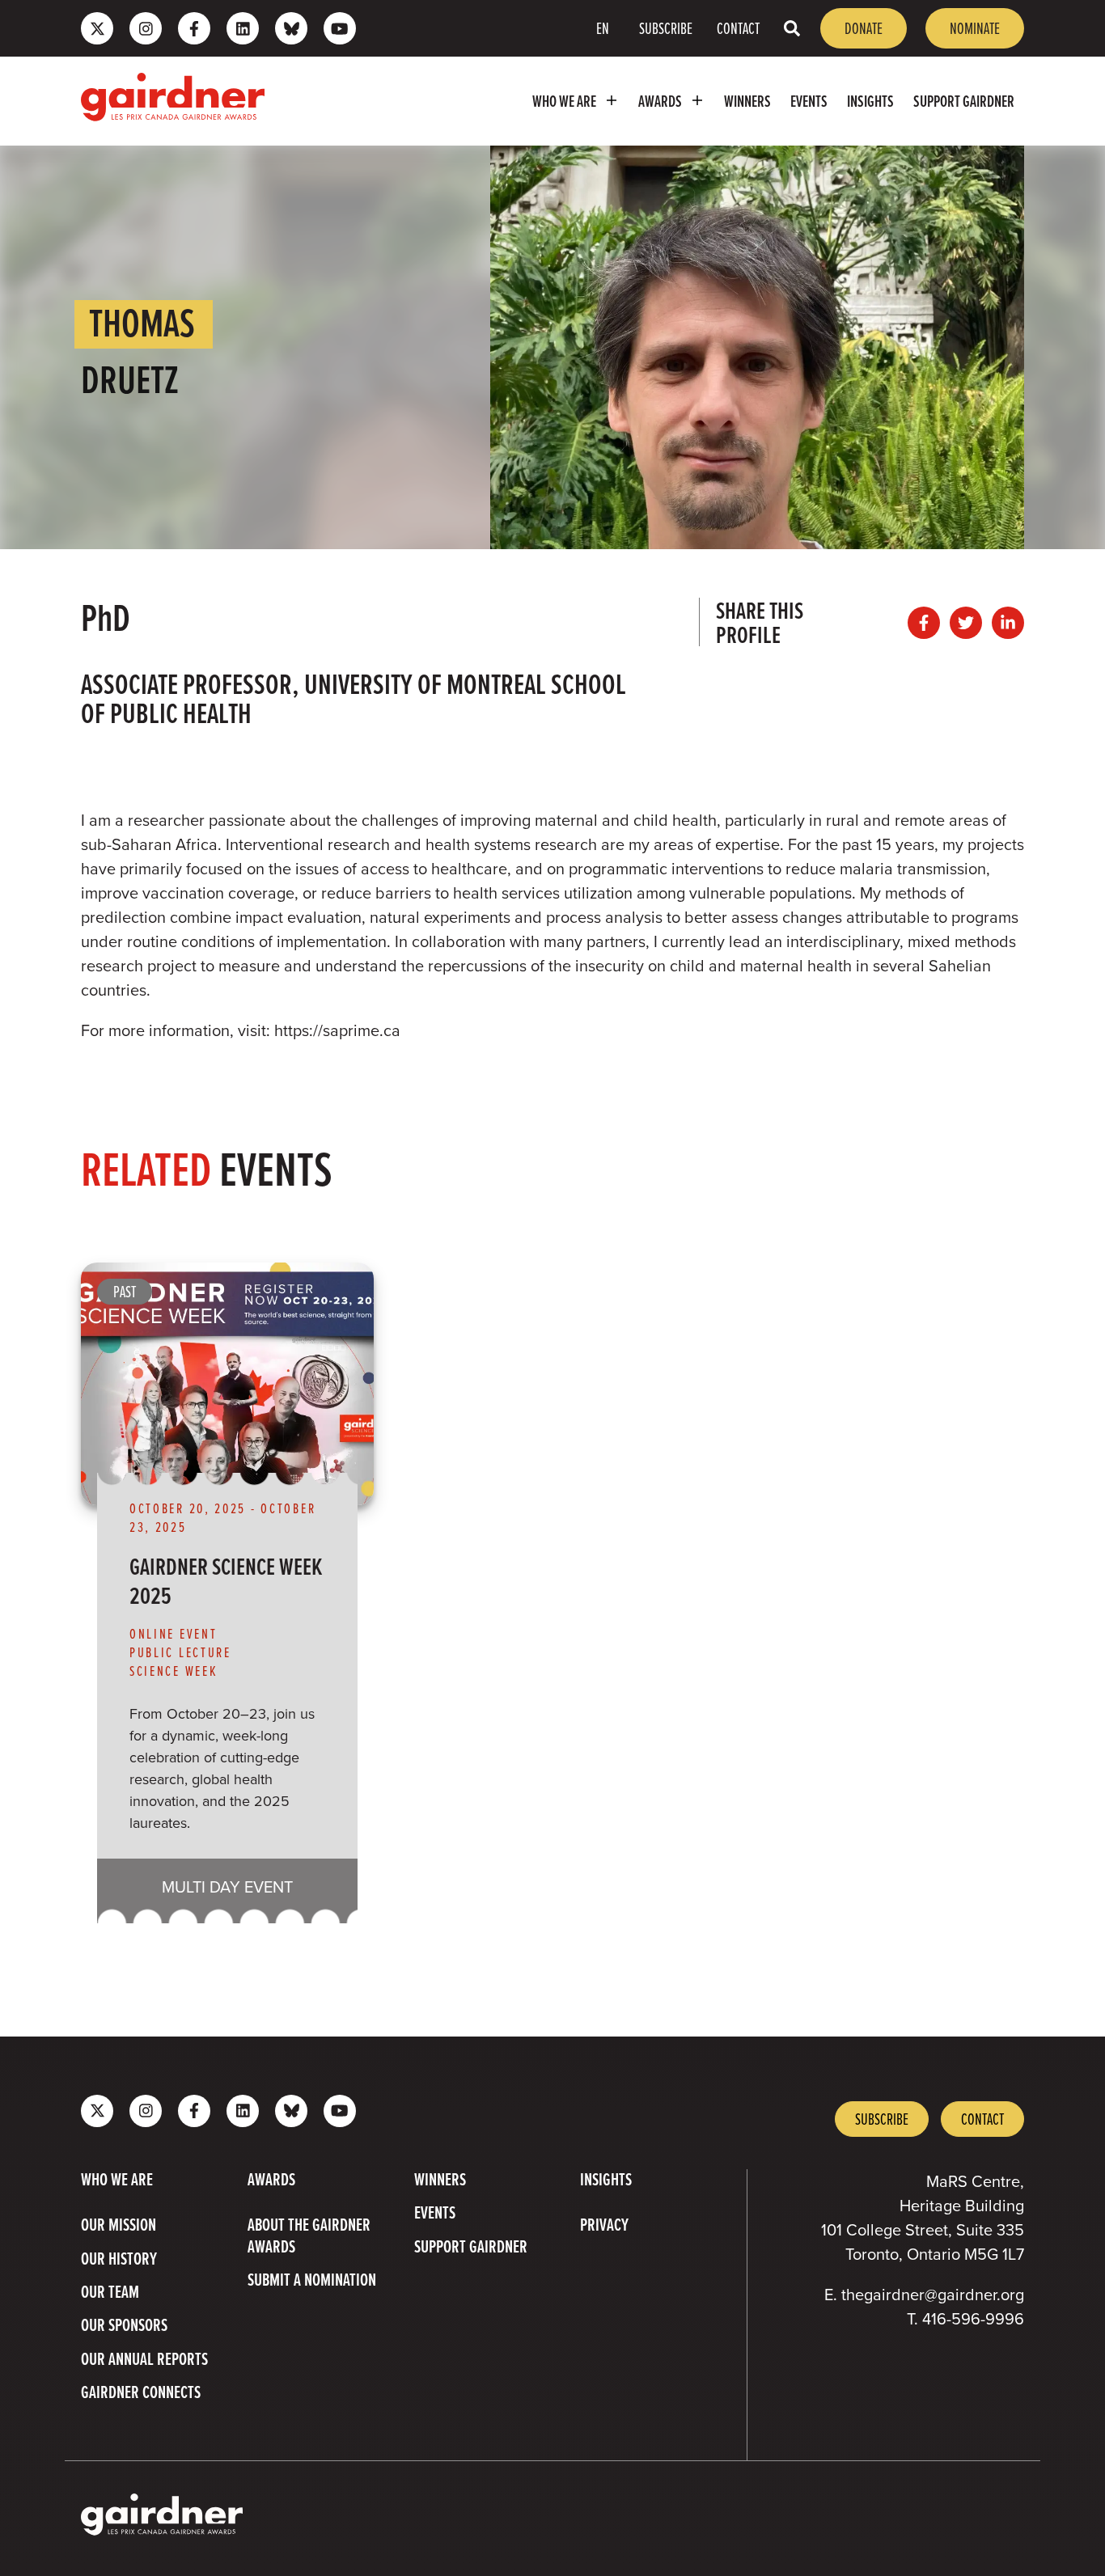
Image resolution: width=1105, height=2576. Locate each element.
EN (603, 28)
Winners (747, 101)
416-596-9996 (973, 2319)
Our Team (110, 2292)
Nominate (975, 28)
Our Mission (119, 2225)
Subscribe (666, 28)
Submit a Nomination (312, 2280)
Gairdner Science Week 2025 (226, 1580)
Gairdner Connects (141, 2392)
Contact (738, 28)
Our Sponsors (124, 2325)
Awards (660, 101)
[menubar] (652, 101)
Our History (119, 2259)
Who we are (564, 101)
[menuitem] (576, 101)
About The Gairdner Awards (309, 2236)
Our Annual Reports (144, 2359)
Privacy (604, 2225)
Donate (864, 28)
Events (809, 101)
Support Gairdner (964, 101)
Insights (870, 101)
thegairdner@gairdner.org (933, 2295)
